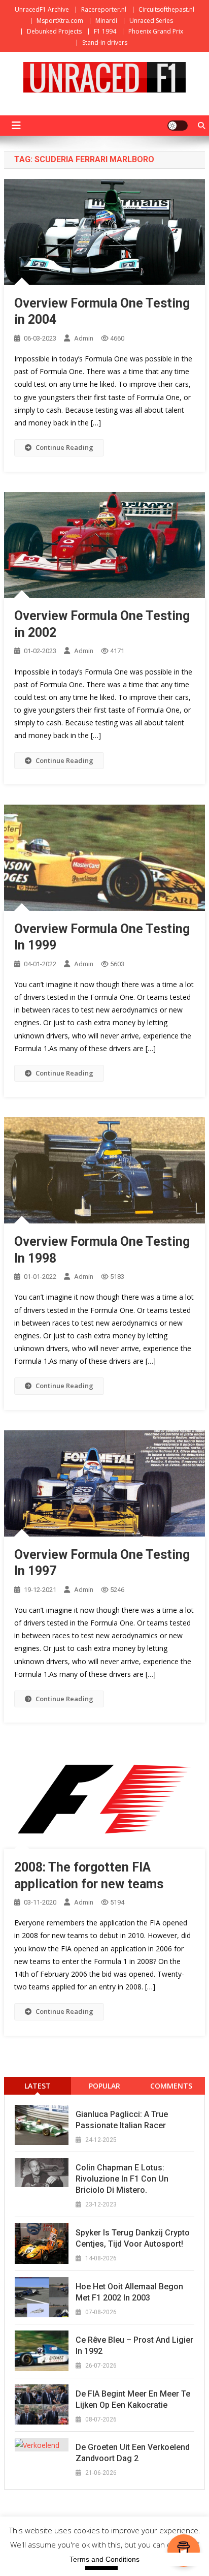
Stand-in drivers (105, 42)
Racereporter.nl (104, 9)
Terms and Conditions (104, 2559)
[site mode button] (178, 126)
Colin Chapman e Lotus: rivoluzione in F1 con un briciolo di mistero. (122, 2179)
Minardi (106, 21)
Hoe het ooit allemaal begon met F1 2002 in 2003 (129, 2292)
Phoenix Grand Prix (156, 31)
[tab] (38, 2086)
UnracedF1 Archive (42, 9)
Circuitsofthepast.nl (166, 9)
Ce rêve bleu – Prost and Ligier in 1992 (134, 2345)
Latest (38, 2086)
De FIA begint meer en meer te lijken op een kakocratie (133, 2399)
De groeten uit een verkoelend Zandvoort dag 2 (133, 2453)
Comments (171, 2086)
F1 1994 (105, 31)
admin (84, 338)
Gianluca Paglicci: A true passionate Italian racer (122, 2120)
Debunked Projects (54, 31)
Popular (104, 2086)
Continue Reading (64, 447)
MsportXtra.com (60, 21)
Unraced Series (151, 21)
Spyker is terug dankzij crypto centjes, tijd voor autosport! (133, 2238)
